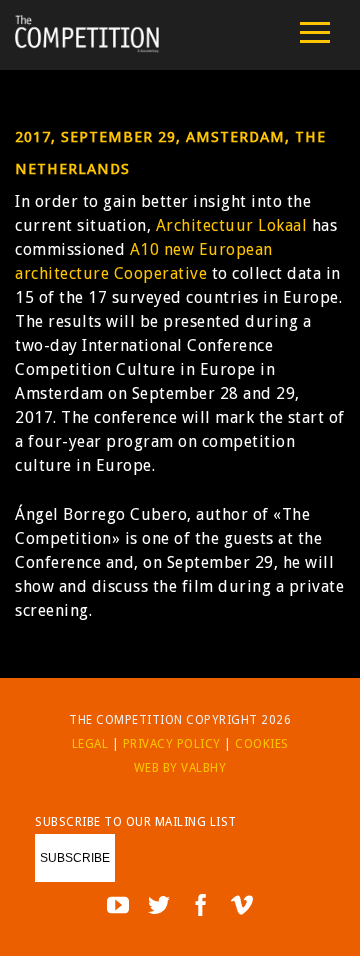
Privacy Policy (172, 744)
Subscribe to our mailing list (136, 822)
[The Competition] (87, 47)
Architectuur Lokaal (232, 225)
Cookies (262, 744)
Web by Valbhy (180, 768)
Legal (90, 744)
